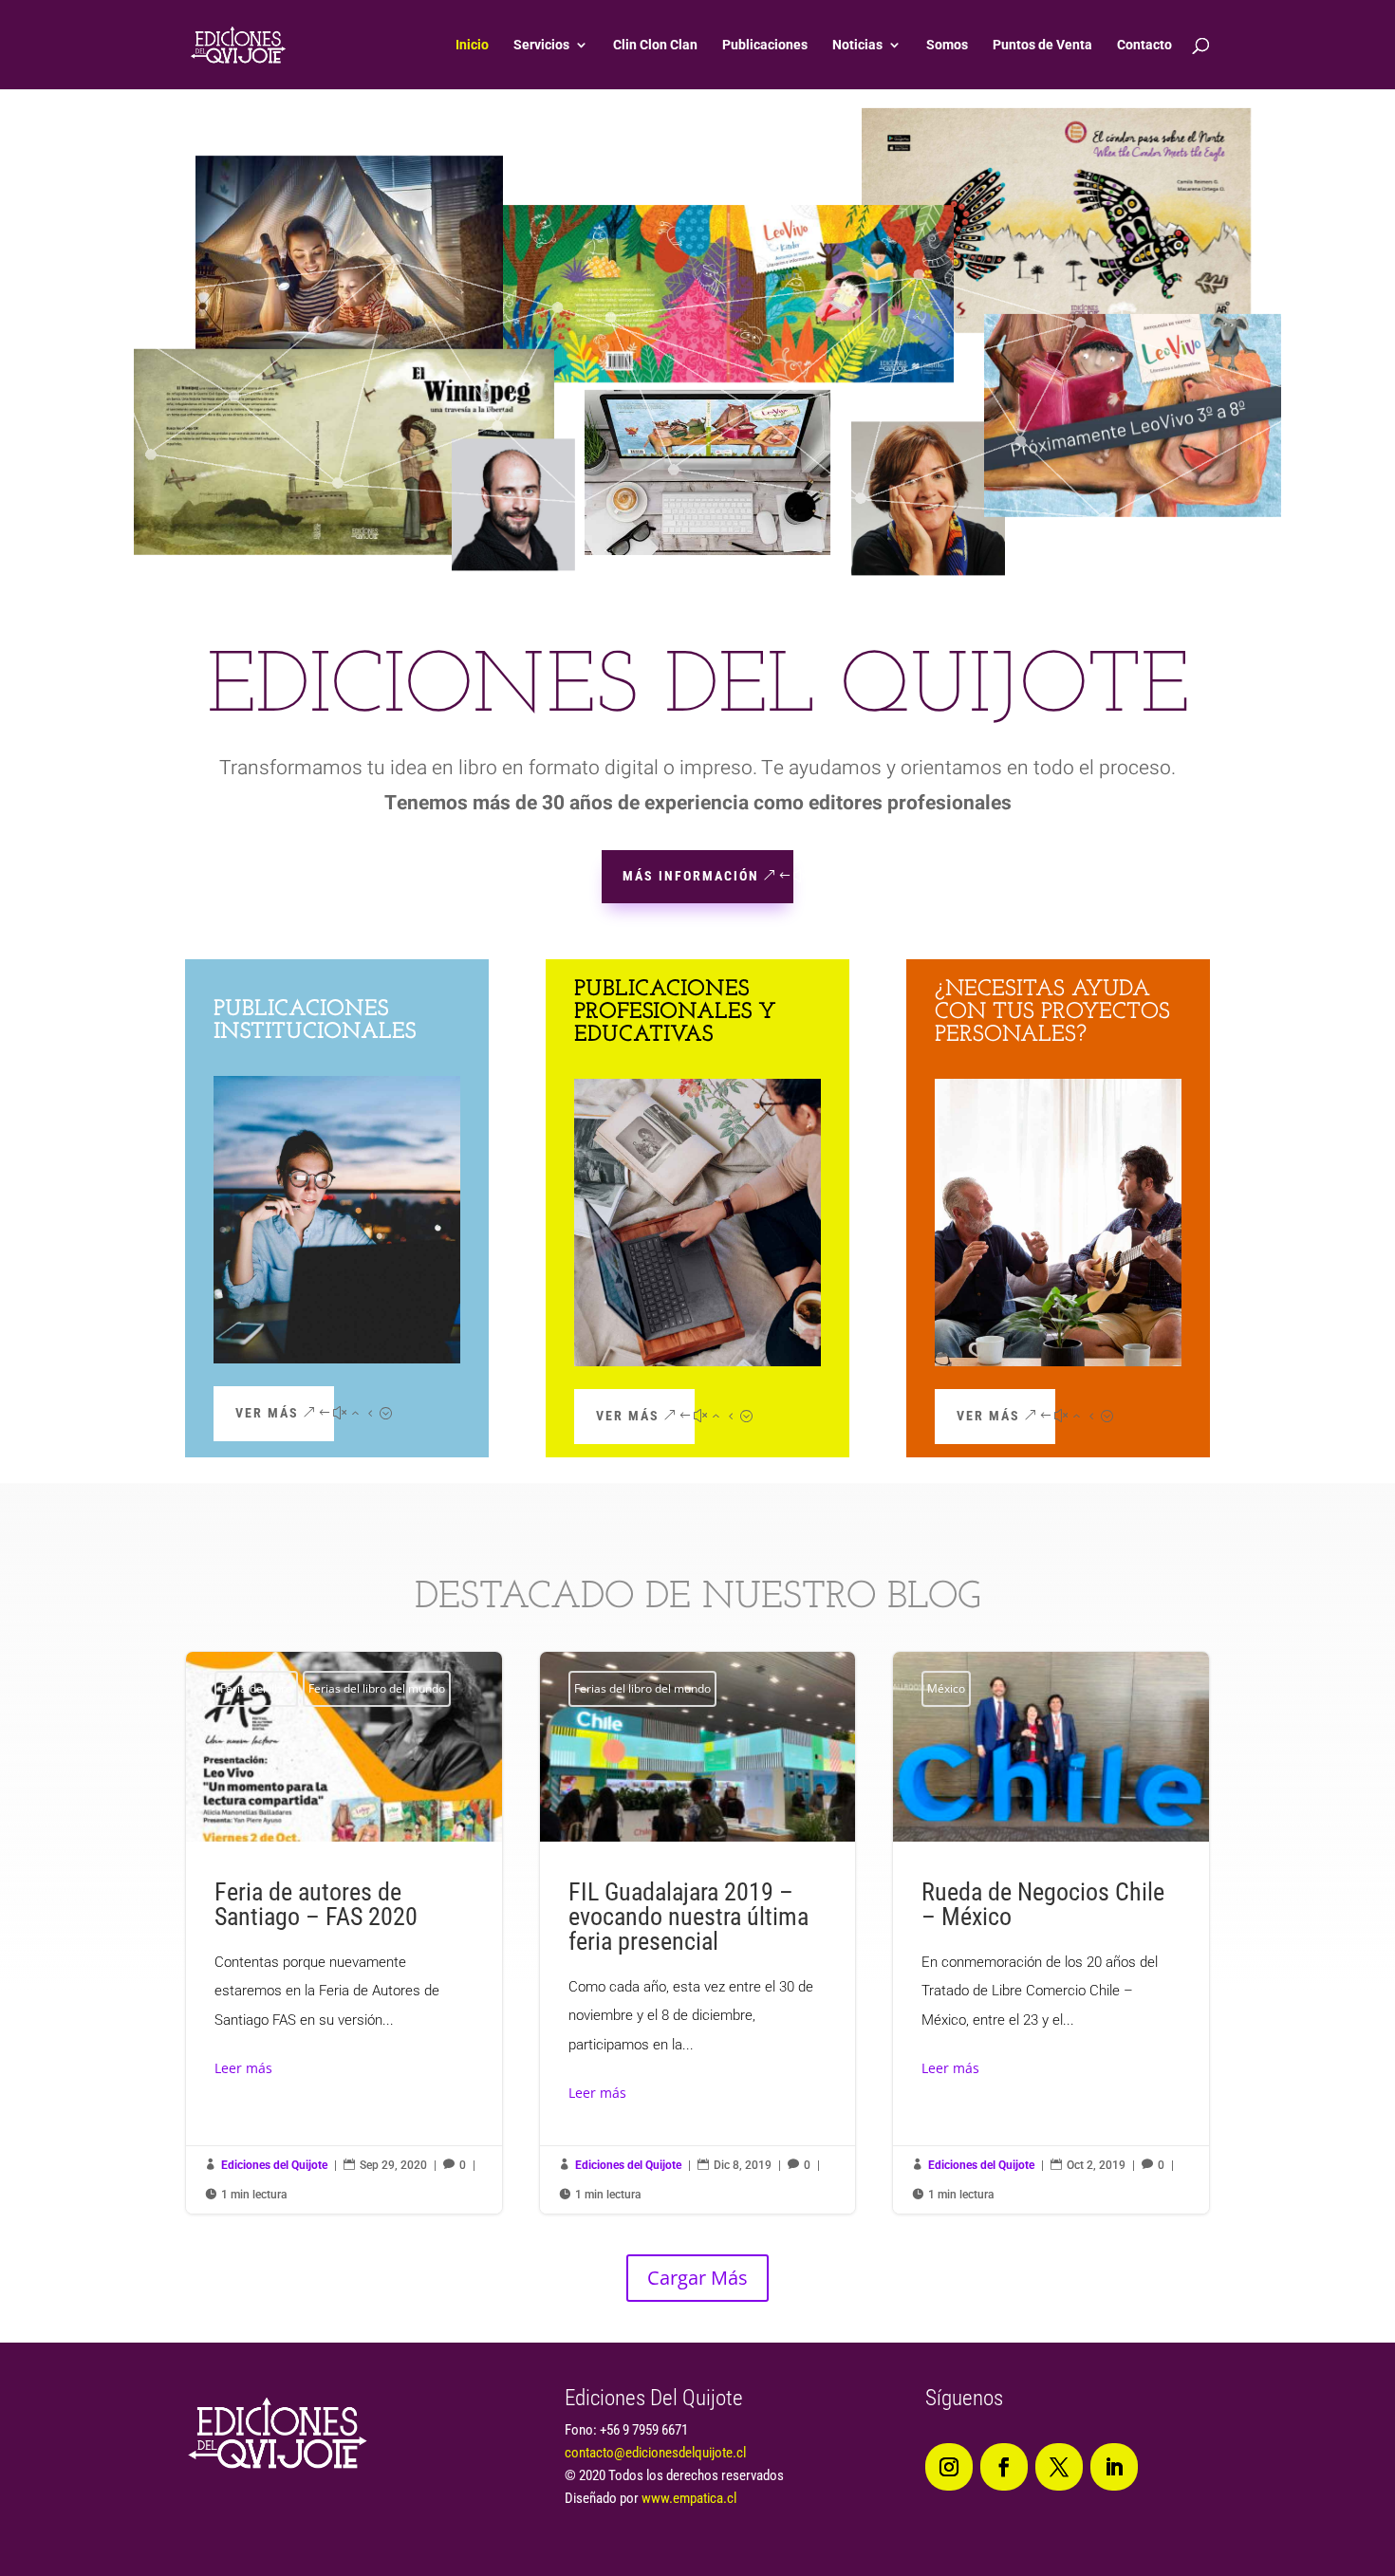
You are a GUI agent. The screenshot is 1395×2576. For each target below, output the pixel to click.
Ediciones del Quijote (274, 2165)
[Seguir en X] (1059, 2467)
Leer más (243, 2068)
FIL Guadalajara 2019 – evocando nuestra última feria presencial (698, 1933)
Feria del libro (256, 1688)
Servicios (541, 45)
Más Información (691, 876)
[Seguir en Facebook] (1004, 2467)
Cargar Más (697, 2278)
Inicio (472, 45)
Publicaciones (765, 45)
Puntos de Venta (1042, 45)
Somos (947, 45)
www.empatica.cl (689, 2498)
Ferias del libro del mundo (377, 1688)
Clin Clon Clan (655, 45)
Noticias (857, 45)
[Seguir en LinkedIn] (1114, 2467)
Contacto (1144, 45)
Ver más (267, 1413)
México (946, 1688)
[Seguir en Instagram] (949, 2467)
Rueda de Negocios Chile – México (1051, 1933)
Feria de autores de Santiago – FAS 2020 (344, 1933)
